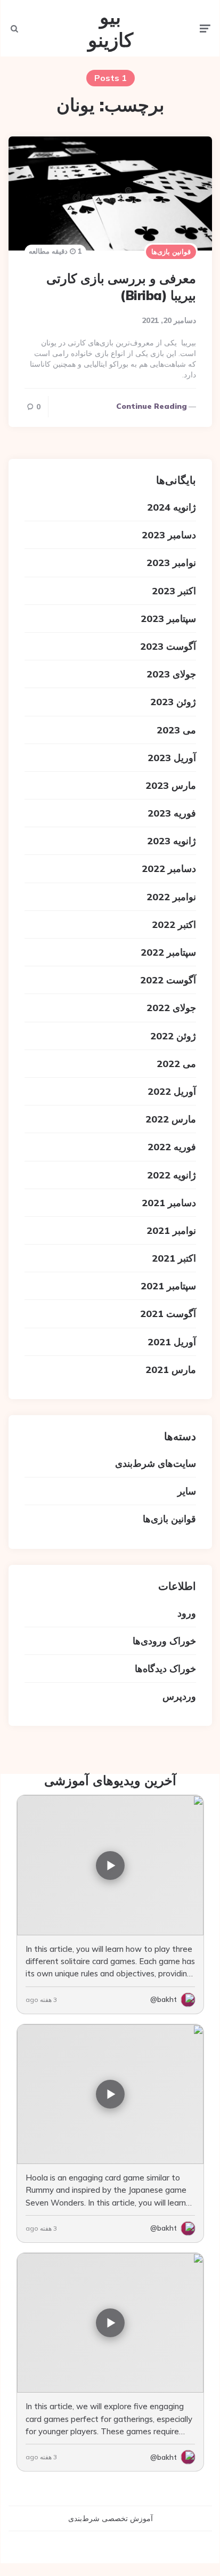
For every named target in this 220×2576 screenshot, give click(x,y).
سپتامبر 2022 (168, 952)
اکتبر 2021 (174, 1258)
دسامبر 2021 (169, 1203)
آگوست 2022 (168, 980)
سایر (187, 1491)
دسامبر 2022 (169, 869)
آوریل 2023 (172, 758)
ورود (187, 1613)
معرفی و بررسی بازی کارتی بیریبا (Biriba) (121, 286)
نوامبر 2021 (171, 1230)
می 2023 (176, 730)
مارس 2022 (171, 1119)
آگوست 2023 (168, 646)
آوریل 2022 (172, 1091)
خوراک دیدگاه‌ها (165, 1669)
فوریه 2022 (172, 1147)
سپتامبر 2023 (168, 619)
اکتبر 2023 (174, 591)
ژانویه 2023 (172, 841)
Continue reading (152, 406)
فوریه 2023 (172, 813)
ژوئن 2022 (173, 1036)
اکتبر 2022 (174, 924)
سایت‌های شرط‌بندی (156, 1463)
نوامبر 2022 (171, 897)
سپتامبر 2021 (168, 1286)
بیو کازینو (111, 28)
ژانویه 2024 (172, 507)
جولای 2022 (171, 1008)
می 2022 (176, 1064)
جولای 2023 (171, 674)
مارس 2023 (171, 785)
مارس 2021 (171, 1370)
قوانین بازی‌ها (171, 252)
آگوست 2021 (168, 1314)
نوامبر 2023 (171, 563)
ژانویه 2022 (172, 1175)
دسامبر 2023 (169, 535)
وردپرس (179, 1696)
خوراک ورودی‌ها (164, 1641)
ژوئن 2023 (173, 702)
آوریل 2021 (172, 1342)
